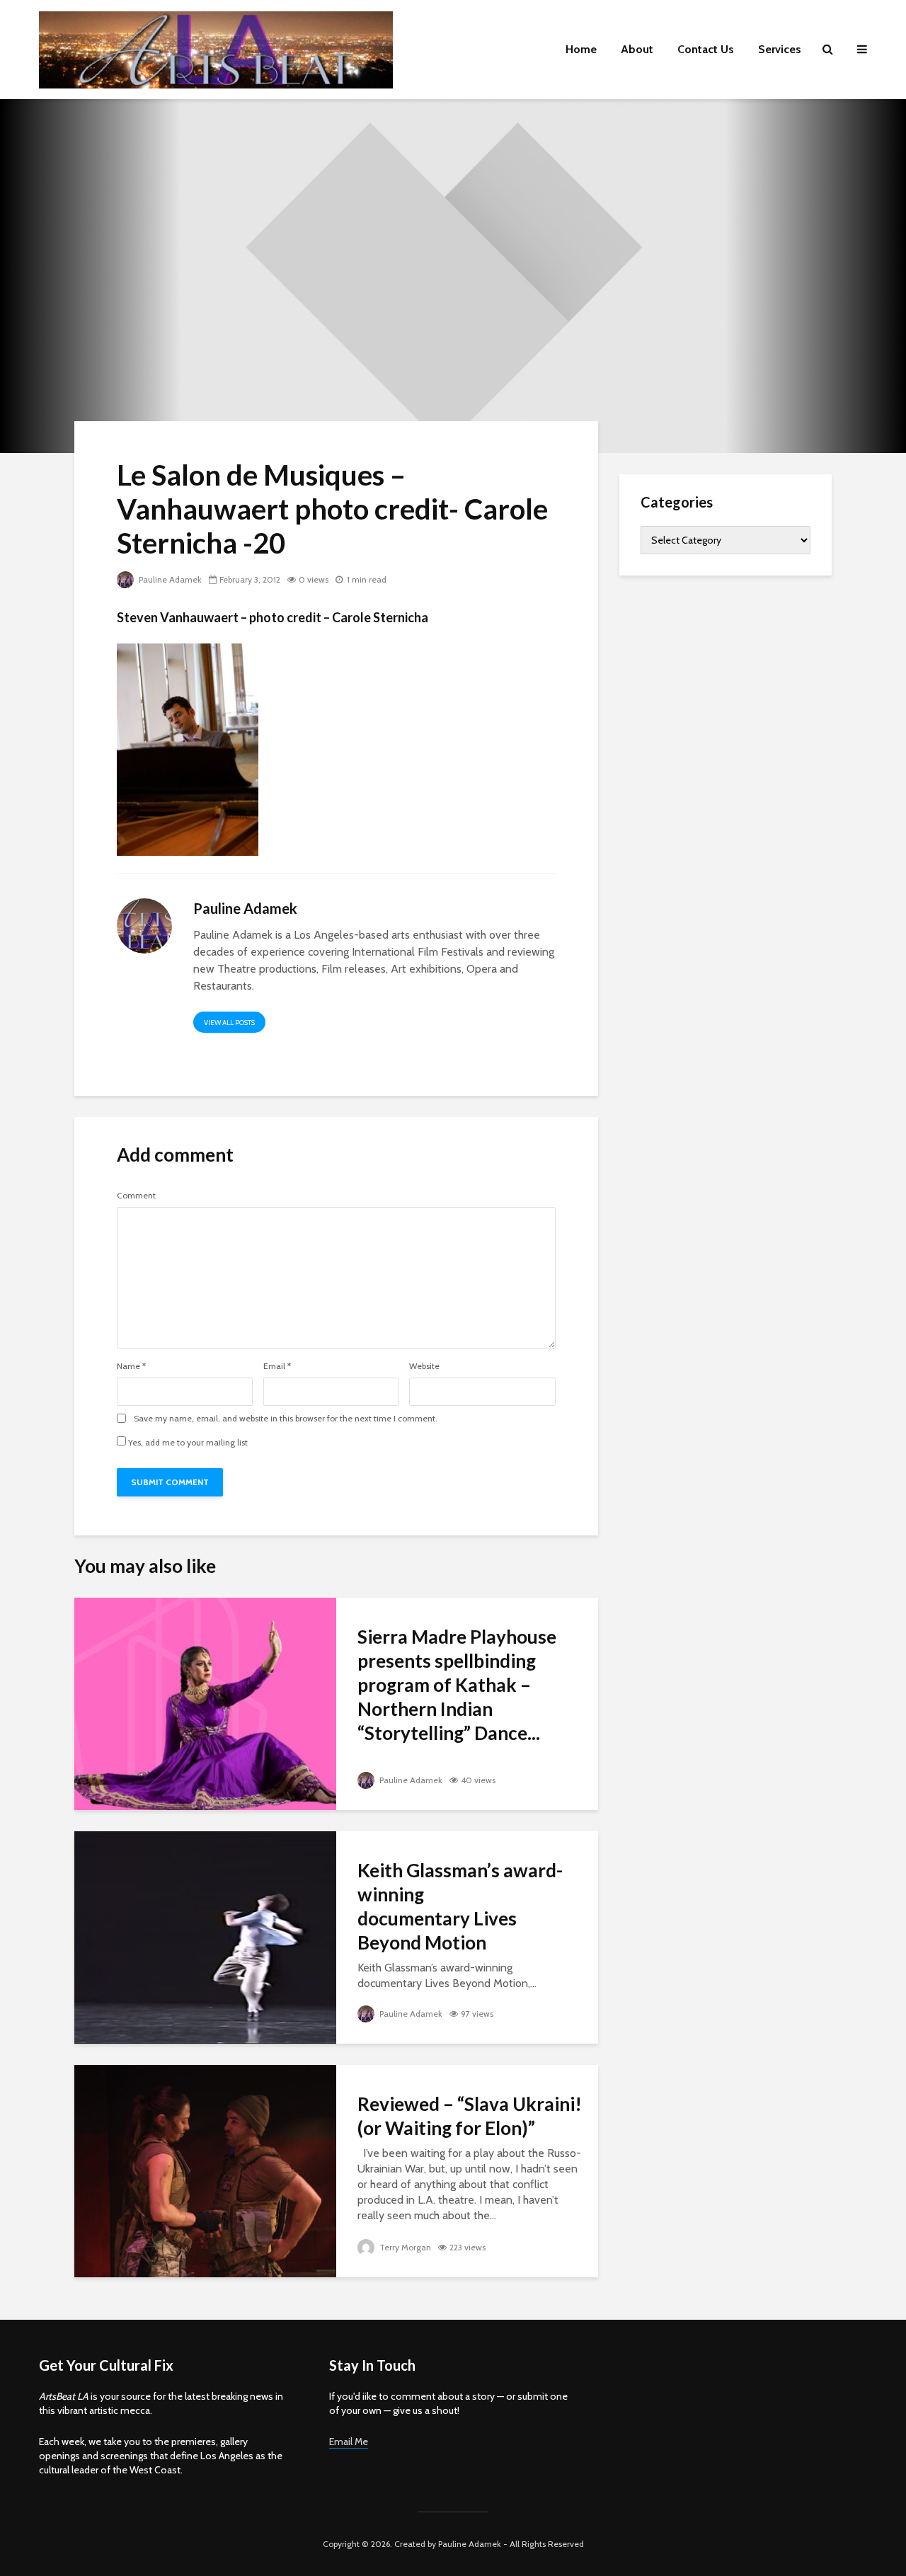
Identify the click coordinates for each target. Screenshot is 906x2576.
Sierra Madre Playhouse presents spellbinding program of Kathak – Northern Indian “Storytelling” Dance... (457, 1685)
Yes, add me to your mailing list (187, 1442)
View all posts (229, 1023)
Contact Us (706, 49)
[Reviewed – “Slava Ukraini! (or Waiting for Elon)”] (205, 2170)
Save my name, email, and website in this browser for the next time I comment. (286, 1419)
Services (780, 49)
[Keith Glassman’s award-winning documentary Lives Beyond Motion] (205, 1936)
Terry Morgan (404, 2247)
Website (424, 1366)
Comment (136, 1196)
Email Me (349, 2442)
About (637, 49)
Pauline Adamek (169, 579)
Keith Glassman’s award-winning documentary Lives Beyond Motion (460, 1906)
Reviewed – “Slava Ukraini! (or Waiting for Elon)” (470, 2116)
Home (581, 49)
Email (277, 1366)
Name (131, 1366)
